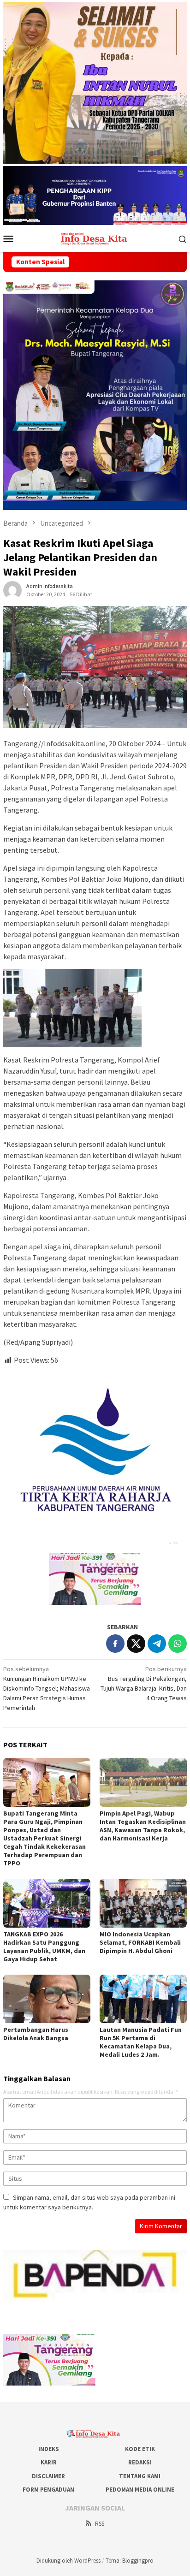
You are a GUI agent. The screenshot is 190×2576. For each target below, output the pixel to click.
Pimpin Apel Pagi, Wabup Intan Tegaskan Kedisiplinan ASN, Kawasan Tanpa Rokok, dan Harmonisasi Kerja (143, 1826)
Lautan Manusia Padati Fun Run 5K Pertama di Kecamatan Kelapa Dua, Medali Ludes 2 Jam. (141, 2042)
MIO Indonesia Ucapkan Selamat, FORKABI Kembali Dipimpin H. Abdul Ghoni (140, 1942)
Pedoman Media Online (140, 2490)
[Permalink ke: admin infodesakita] (12, 590)
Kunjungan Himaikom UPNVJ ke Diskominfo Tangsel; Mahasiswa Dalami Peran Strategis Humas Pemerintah (47, 1688)
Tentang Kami (140, 2476)
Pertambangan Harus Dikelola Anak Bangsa (36, 2034)
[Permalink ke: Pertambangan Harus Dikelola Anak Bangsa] (47, 1999)
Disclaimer (48, 2476)
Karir (49, 2462)
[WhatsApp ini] (178, 1644)
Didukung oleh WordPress (68, 2561)
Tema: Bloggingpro (130, 2561)
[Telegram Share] (157, 1644)
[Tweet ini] (136, 1644)
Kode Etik (140, 2449)
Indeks (49, 2449)
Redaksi (140, 2462)
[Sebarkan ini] (115, 1644)
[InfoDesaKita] (95, 238)
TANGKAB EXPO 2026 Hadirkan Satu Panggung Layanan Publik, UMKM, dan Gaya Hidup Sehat (44, 1947)
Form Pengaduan (48, 2490)
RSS (100, 2524)
